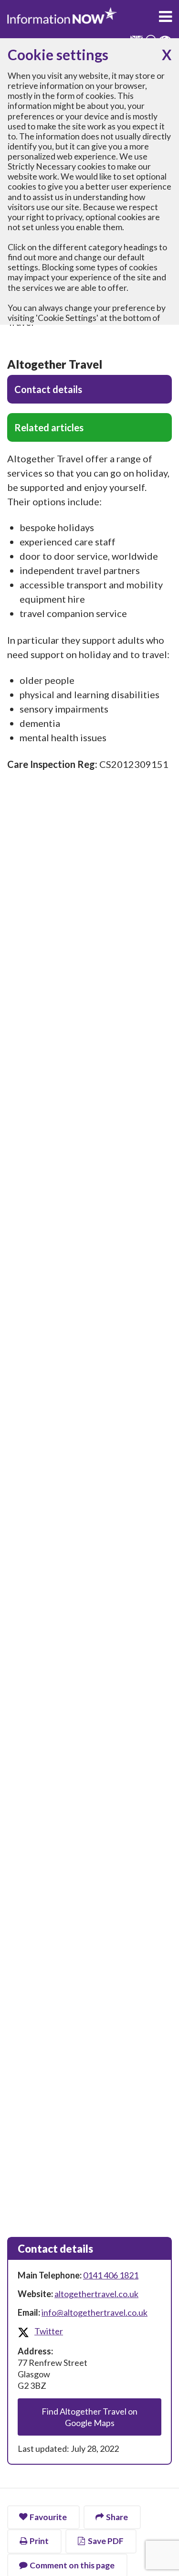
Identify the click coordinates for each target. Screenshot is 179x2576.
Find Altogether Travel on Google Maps (89, 2417)
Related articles (49, 427)
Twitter (49, 2331)
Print (39, 2541)
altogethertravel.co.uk (96, 2294)
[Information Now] (62, 16)
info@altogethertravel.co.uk (95, 2312)
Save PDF (106, 2541)
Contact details (48, 389)
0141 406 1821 (111, 2275)
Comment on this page (72, 2565)
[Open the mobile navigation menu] (165, 17)
